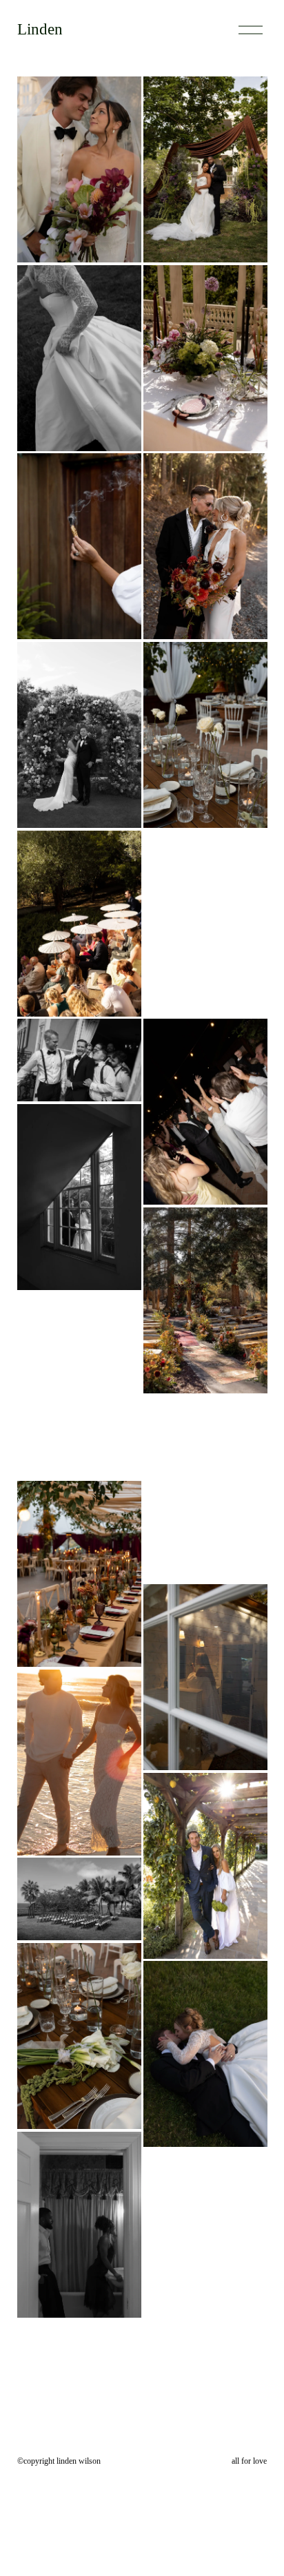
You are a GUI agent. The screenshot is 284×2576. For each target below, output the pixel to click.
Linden (40, 29)
